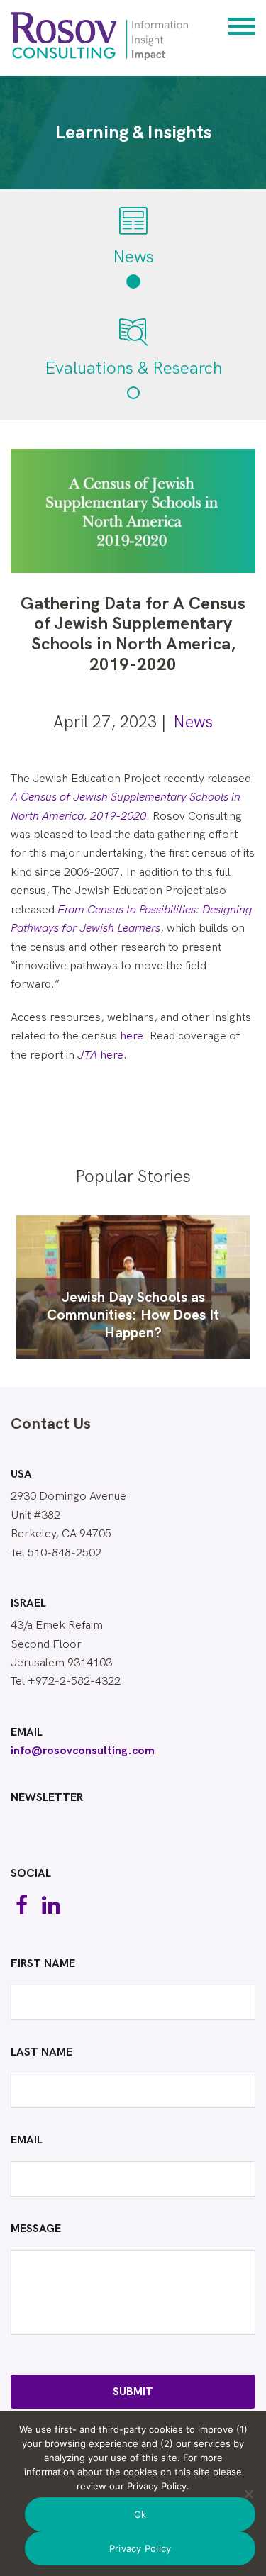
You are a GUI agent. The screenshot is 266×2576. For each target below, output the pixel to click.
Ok (140, 2514)
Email (27, 1733)
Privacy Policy (140, 2548)
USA (21, 1475)
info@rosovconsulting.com (83, 1751)
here (132, 1036)
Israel (28, 1604)
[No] (248, 2494)
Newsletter (47, 1798)
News (193, 723)
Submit (133, 2392)
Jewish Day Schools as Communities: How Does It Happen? (133, 1315)
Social (31, 1874)
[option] (133, 1287)
